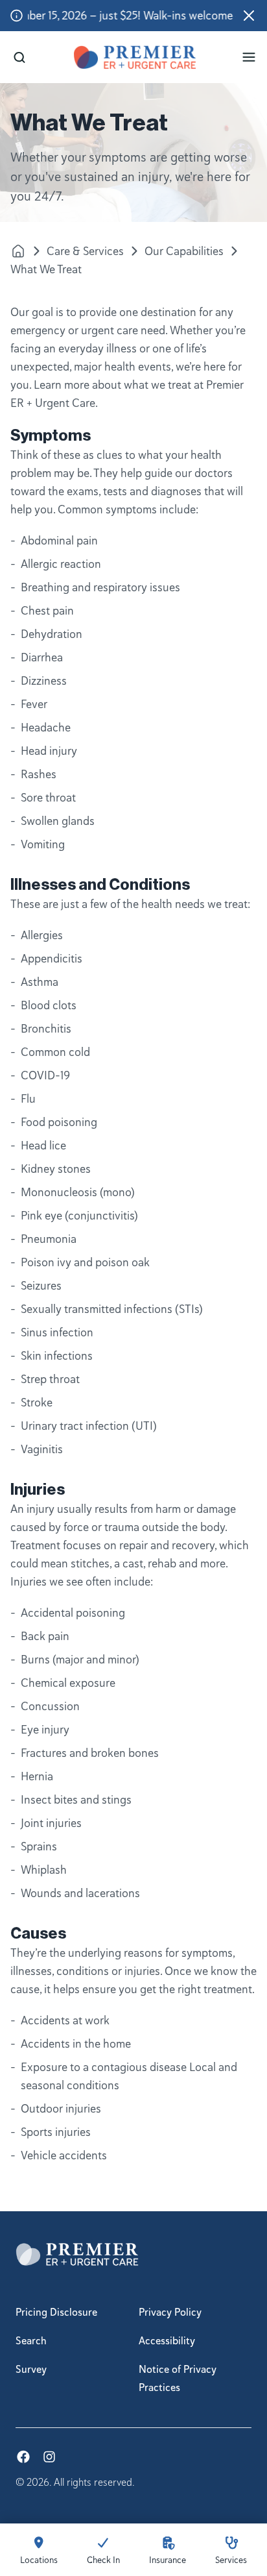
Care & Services (85, 251)
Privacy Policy (170, 2312)
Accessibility (167, 2341)
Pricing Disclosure (56, 2312)
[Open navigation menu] (249, 57)
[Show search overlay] (19, 57)
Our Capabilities (184, 251)
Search (31, 2341)
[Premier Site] (18, 251)
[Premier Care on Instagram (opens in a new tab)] (49, 2457)
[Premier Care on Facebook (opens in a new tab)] (23, 2457)
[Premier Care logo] (135, 57)
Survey (31, 2370)
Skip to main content (52, 11)
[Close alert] (249, 16)
